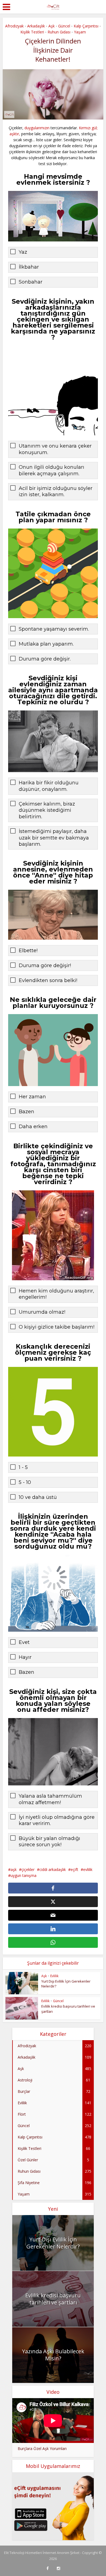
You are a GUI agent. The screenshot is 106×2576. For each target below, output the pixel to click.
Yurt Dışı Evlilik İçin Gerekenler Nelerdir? (53, 2243)
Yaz (23, 252)
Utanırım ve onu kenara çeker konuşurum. (55, 449)
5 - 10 (25, 1482)
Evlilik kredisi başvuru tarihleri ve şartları (53, 2299)
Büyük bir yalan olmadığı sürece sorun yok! (49, 1841)
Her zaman (32, 1097)
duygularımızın (37, 128)
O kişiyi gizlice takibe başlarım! (57, 1327)
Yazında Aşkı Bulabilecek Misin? (53, 2355)
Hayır (25, 1657)
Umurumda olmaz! (42, 1312)
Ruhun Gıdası (59, 32)
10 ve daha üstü (38, 1497)
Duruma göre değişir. (45, 659)
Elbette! (28, 951)
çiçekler (28, 1869)
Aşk (52, 26)
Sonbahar (31, 282)
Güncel (64, 26)
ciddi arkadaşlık (53, 1869)
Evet (24, 1642)
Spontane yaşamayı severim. (54, 629)
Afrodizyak (14, 26)
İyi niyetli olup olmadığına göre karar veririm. (57, 1820)
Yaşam (80, 32)
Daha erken (33, 1127)
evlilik (88, 1869)
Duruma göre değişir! (45, 965)
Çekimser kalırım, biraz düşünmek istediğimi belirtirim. (47, 810)
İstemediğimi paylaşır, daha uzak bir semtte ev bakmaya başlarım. (54, 838)
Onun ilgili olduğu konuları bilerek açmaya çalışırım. (52, 470)
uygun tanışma (24, 1875)
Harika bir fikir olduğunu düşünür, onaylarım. (49, 786)
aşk (14, 1869)
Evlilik (54, 1976)
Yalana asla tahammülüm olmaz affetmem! (50, 1799)
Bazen (26, 1112)
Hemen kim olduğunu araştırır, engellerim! (56, 1294)
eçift (74, 1869)
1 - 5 (23, 1467)
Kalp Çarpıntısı (86, 26)
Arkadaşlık (36, 26)
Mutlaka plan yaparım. (46, 644)
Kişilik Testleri (32, 32)
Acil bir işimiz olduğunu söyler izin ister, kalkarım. (56, 491)
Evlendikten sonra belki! (48, 980)
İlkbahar (29, 267)
